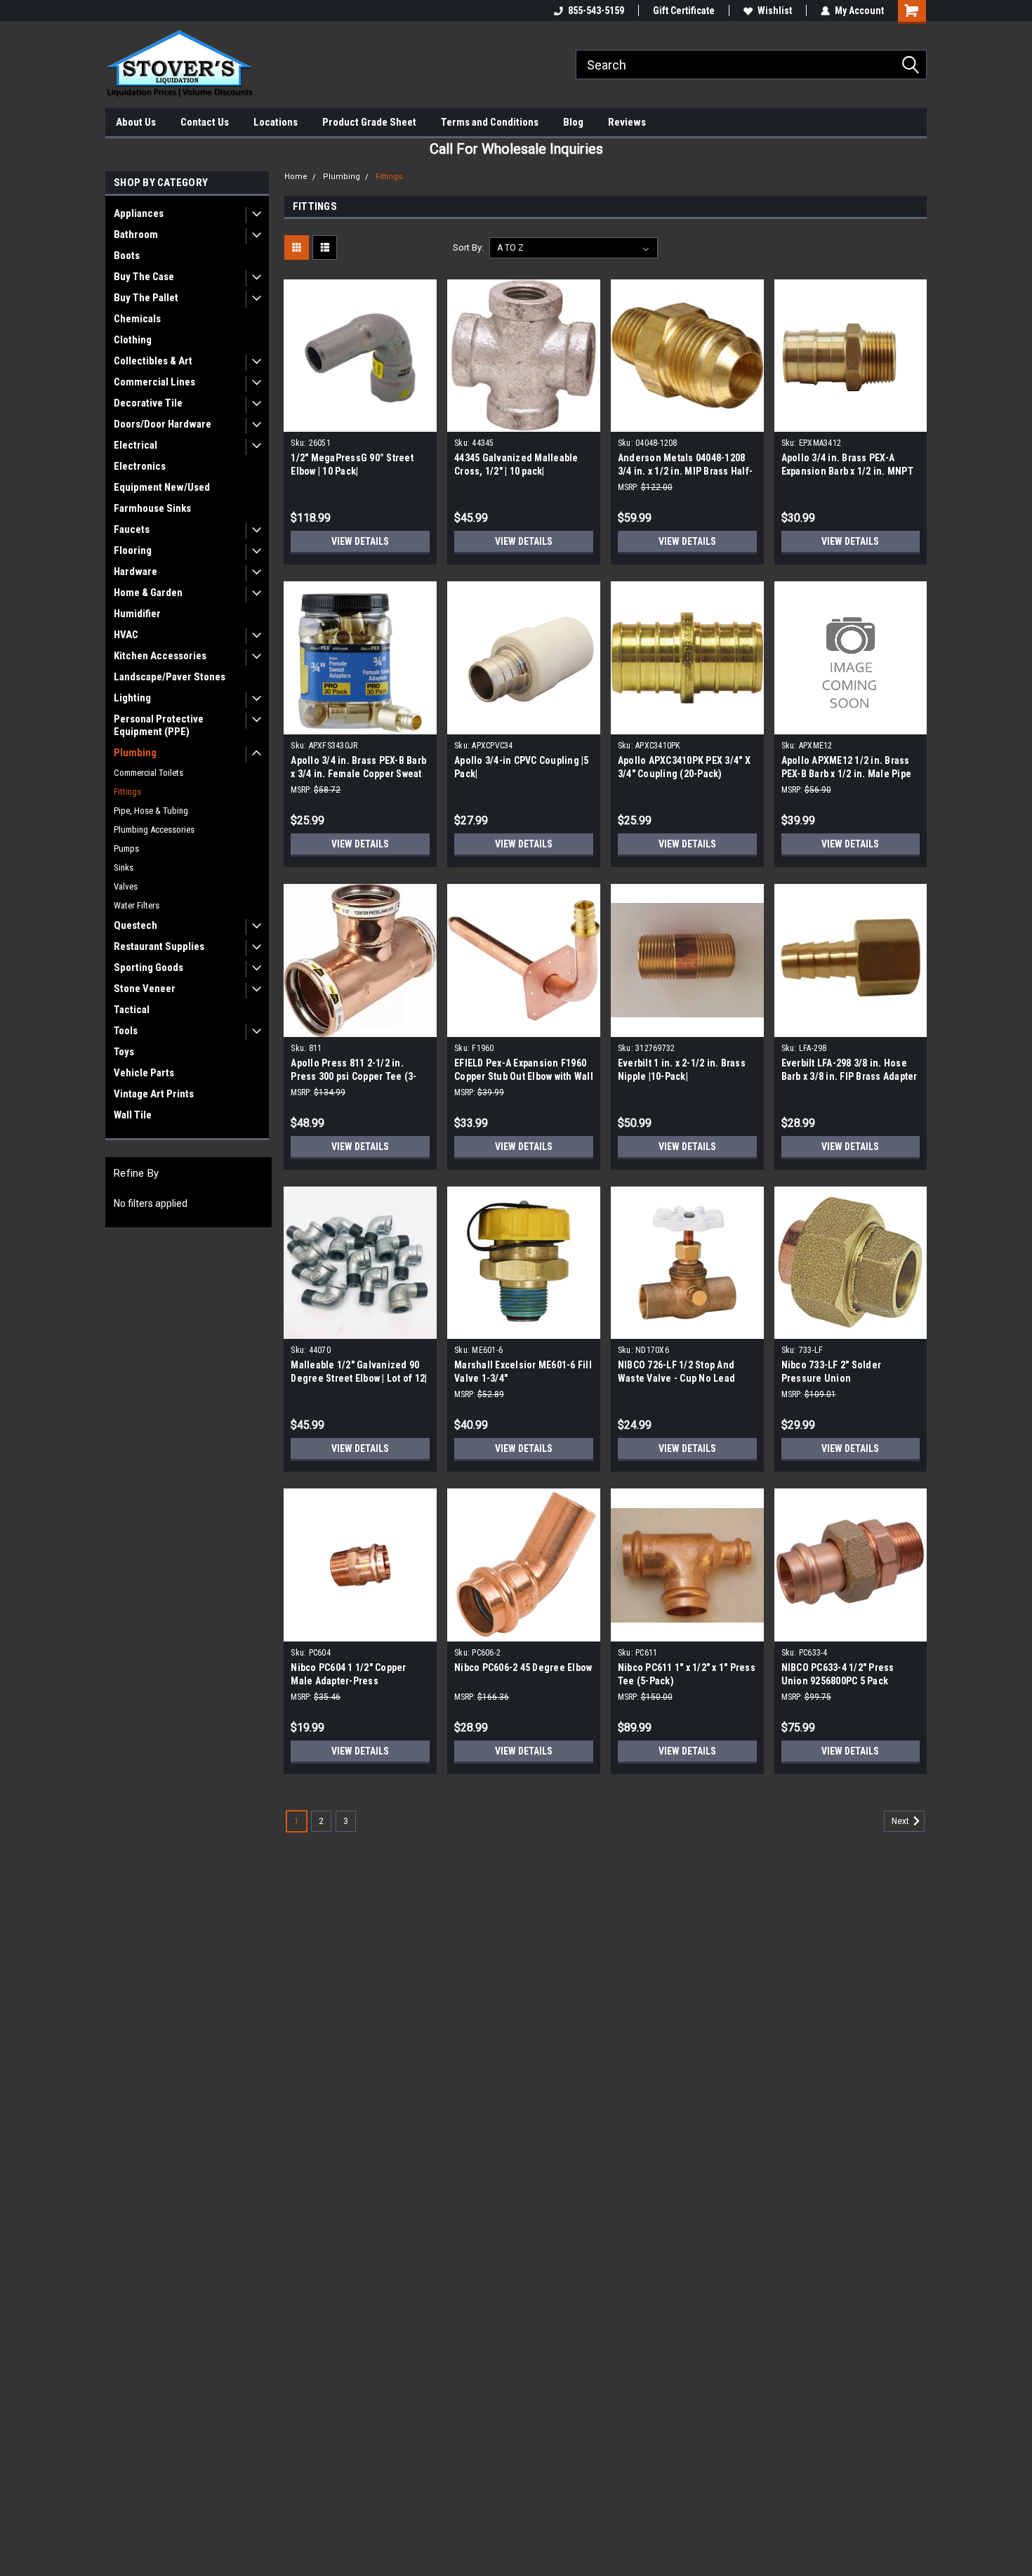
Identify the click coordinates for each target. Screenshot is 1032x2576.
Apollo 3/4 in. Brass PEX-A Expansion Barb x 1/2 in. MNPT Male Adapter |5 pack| (847, 471)
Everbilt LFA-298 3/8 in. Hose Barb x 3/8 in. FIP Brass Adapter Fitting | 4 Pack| (849, 1076)
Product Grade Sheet (369, 122)
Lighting (132, 698)
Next (901, 1821)
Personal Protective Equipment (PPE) (159, 725)
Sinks (124, 867)
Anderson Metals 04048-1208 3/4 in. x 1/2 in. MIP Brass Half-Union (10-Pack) (685, 471)
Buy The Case (144, 277)
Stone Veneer (145, 989)
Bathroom (136, 235)
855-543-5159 (596, 11)
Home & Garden (148, 593)
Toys (124, 1052)
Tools (126, 1031)
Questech (135, 925)
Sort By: (468, 247)
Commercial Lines (154, 382)
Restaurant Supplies (159, 946)
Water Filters (137, 905)
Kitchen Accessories (160, 656)
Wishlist (775, 11)
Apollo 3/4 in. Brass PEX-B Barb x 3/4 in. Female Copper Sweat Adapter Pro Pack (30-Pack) (358, 774)
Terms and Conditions (490, 122)
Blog (573, 122)
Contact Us (205, 122)
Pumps (126, 848)
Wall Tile (133, 1115)
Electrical (135, 445)
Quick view (360, 421)
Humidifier (137, 614)
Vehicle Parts (144, 1073)
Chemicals (137, 319)
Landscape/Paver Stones (170, 677)
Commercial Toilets (148, 773)
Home (296, 177)
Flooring (133, 550)
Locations (276, 122)
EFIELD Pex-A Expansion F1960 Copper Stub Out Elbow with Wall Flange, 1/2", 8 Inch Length (524, 1076)
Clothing (133, 340)
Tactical (132, 1010)
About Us (136, 122)
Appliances (139, 213)
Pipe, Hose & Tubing (151, 811)
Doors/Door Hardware (163, 424)
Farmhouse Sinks (152, 508)
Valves (126, 886)
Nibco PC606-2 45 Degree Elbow (523, 1667)
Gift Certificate (684, 11)
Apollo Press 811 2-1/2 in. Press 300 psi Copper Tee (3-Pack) (353, 1076)
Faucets (132, 529)
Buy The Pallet (146, 298)
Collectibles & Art (153, 361)
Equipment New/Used (162, 487)
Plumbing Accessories (154, 830)
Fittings (127, 792)
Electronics (140, 466)
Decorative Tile (148, 403)
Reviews (627, 122)
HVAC (126, 635)
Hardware (135, 572)
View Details (360, 541)
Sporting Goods (148, 967)
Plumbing (135, 753)
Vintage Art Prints (154, 1094)
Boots (127, 256)
